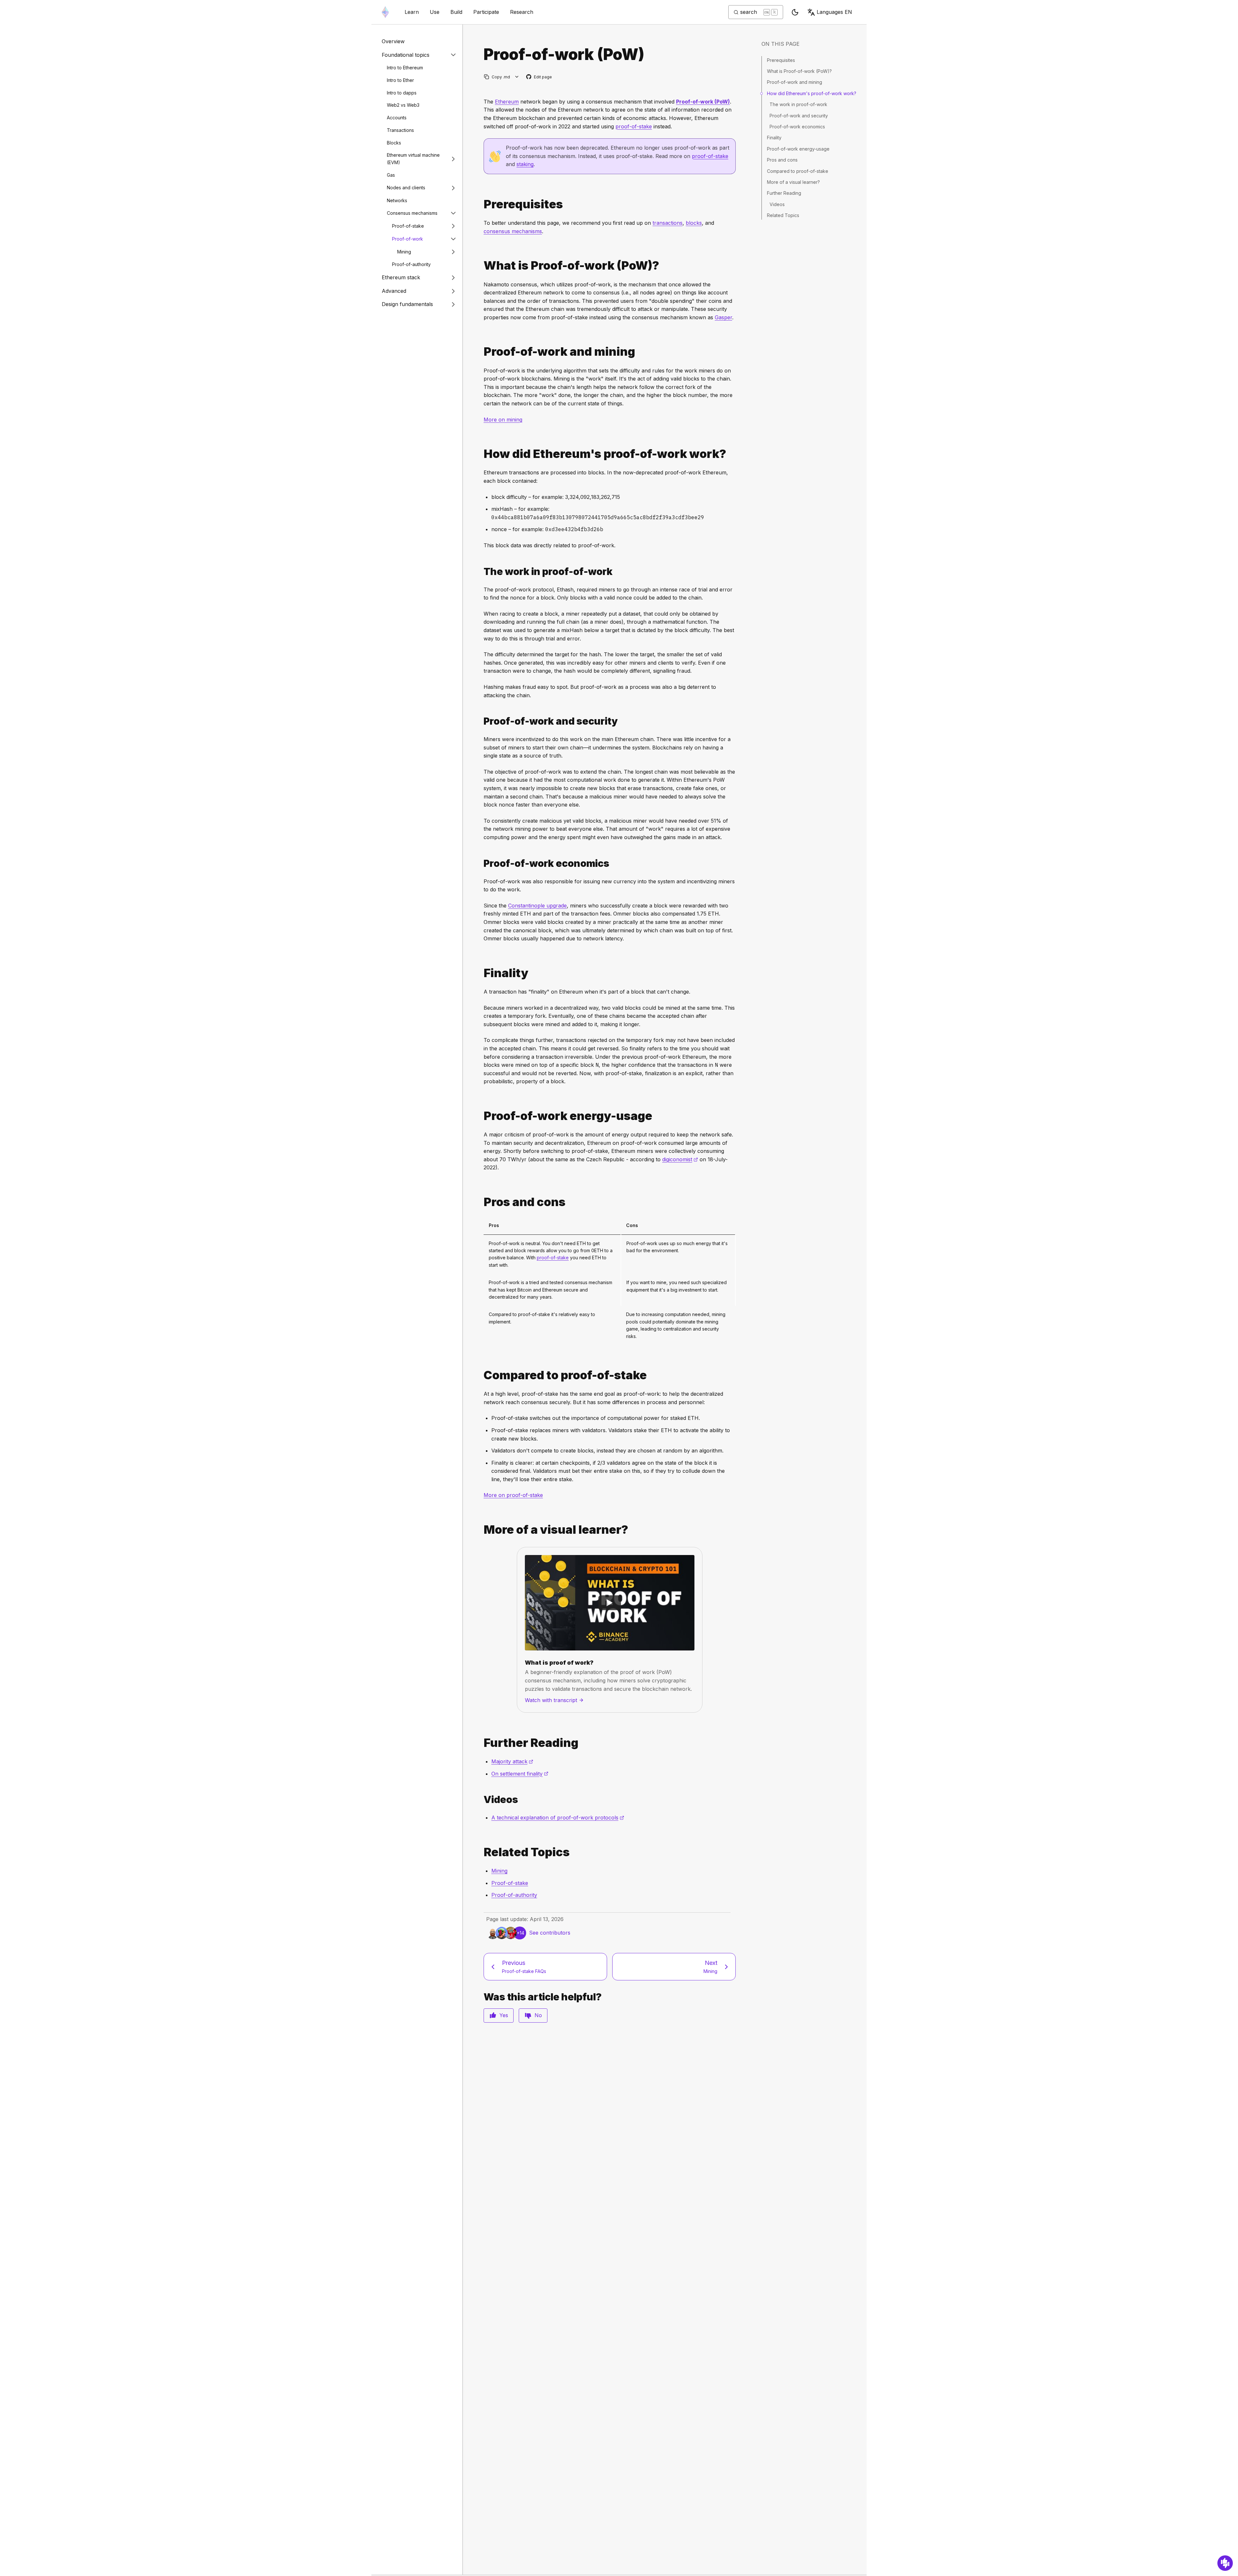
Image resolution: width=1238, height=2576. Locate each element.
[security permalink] (481, 721)
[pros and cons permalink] (481, 1202)
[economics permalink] (481, 863)
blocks (694, 223)
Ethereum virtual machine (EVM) (413, 159)
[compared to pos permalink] (481, 1375)
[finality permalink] (481, 973)
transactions (668, 223)
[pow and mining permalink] (481, 352)
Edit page (539, 77)
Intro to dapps (402, 93)
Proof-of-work (408, 239)
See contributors (550, 1933)
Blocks (394, 143)
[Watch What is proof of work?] (610, 1603)
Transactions (400, 130)
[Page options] (517, 77)
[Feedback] (1225, 2563)
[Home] (385, 12)
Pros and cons (782, 160)
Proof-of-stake (408, 226)
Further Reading (784, 193)
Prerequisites (781, 60)
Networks (397, 200)
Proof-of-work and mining (795, 82)
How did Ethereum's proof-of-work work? (812, 93)
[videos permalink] (481, 1800)
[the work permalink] (481, 572)
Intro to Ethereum (405, 68)
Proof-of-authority (411, 264)
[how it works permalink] (481, 454)
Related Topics (783, 215)
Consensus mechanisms (412, 213)
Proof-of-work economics (797, 127)
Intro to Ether (400, 80)
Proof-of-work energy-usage (798, 149)
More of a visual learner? (793, 182)
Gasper (723, 317)
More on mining (503, 420)
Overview (393, 41)
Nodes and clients (406, 188)
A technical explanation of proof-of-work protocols (558, 1818)
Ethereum (507, 102)
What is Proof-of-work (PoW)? (799, 71)
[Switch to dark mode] (795, 12)
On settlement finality (520, 1774)
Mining (404, 252)
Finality (774, 138)
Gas (391, 175)
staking (525, 164)
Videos (777, 204)
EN (834, 12)
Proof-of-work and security (799, 116)
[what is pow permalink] (481, 266)
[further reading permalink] (481, 1743)
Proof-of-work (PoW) (703, 102)
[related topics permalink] (481, 1852)
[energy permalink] (481, 1116)
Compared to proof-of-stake (798, 171)
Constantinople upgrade (537, 906)
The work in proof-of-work (798, 104)
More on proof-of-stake (513, 1495)
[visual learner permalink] (481, 1530)
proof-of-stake (634, 126)
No (538, 2015)
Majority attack (512, 1761)
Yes (504, 2015)
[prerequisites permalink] (481, 204)
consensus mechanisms (513, 231)
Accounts (397, 118)
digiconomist (680, 1159)
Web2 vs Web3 (403, 105)
